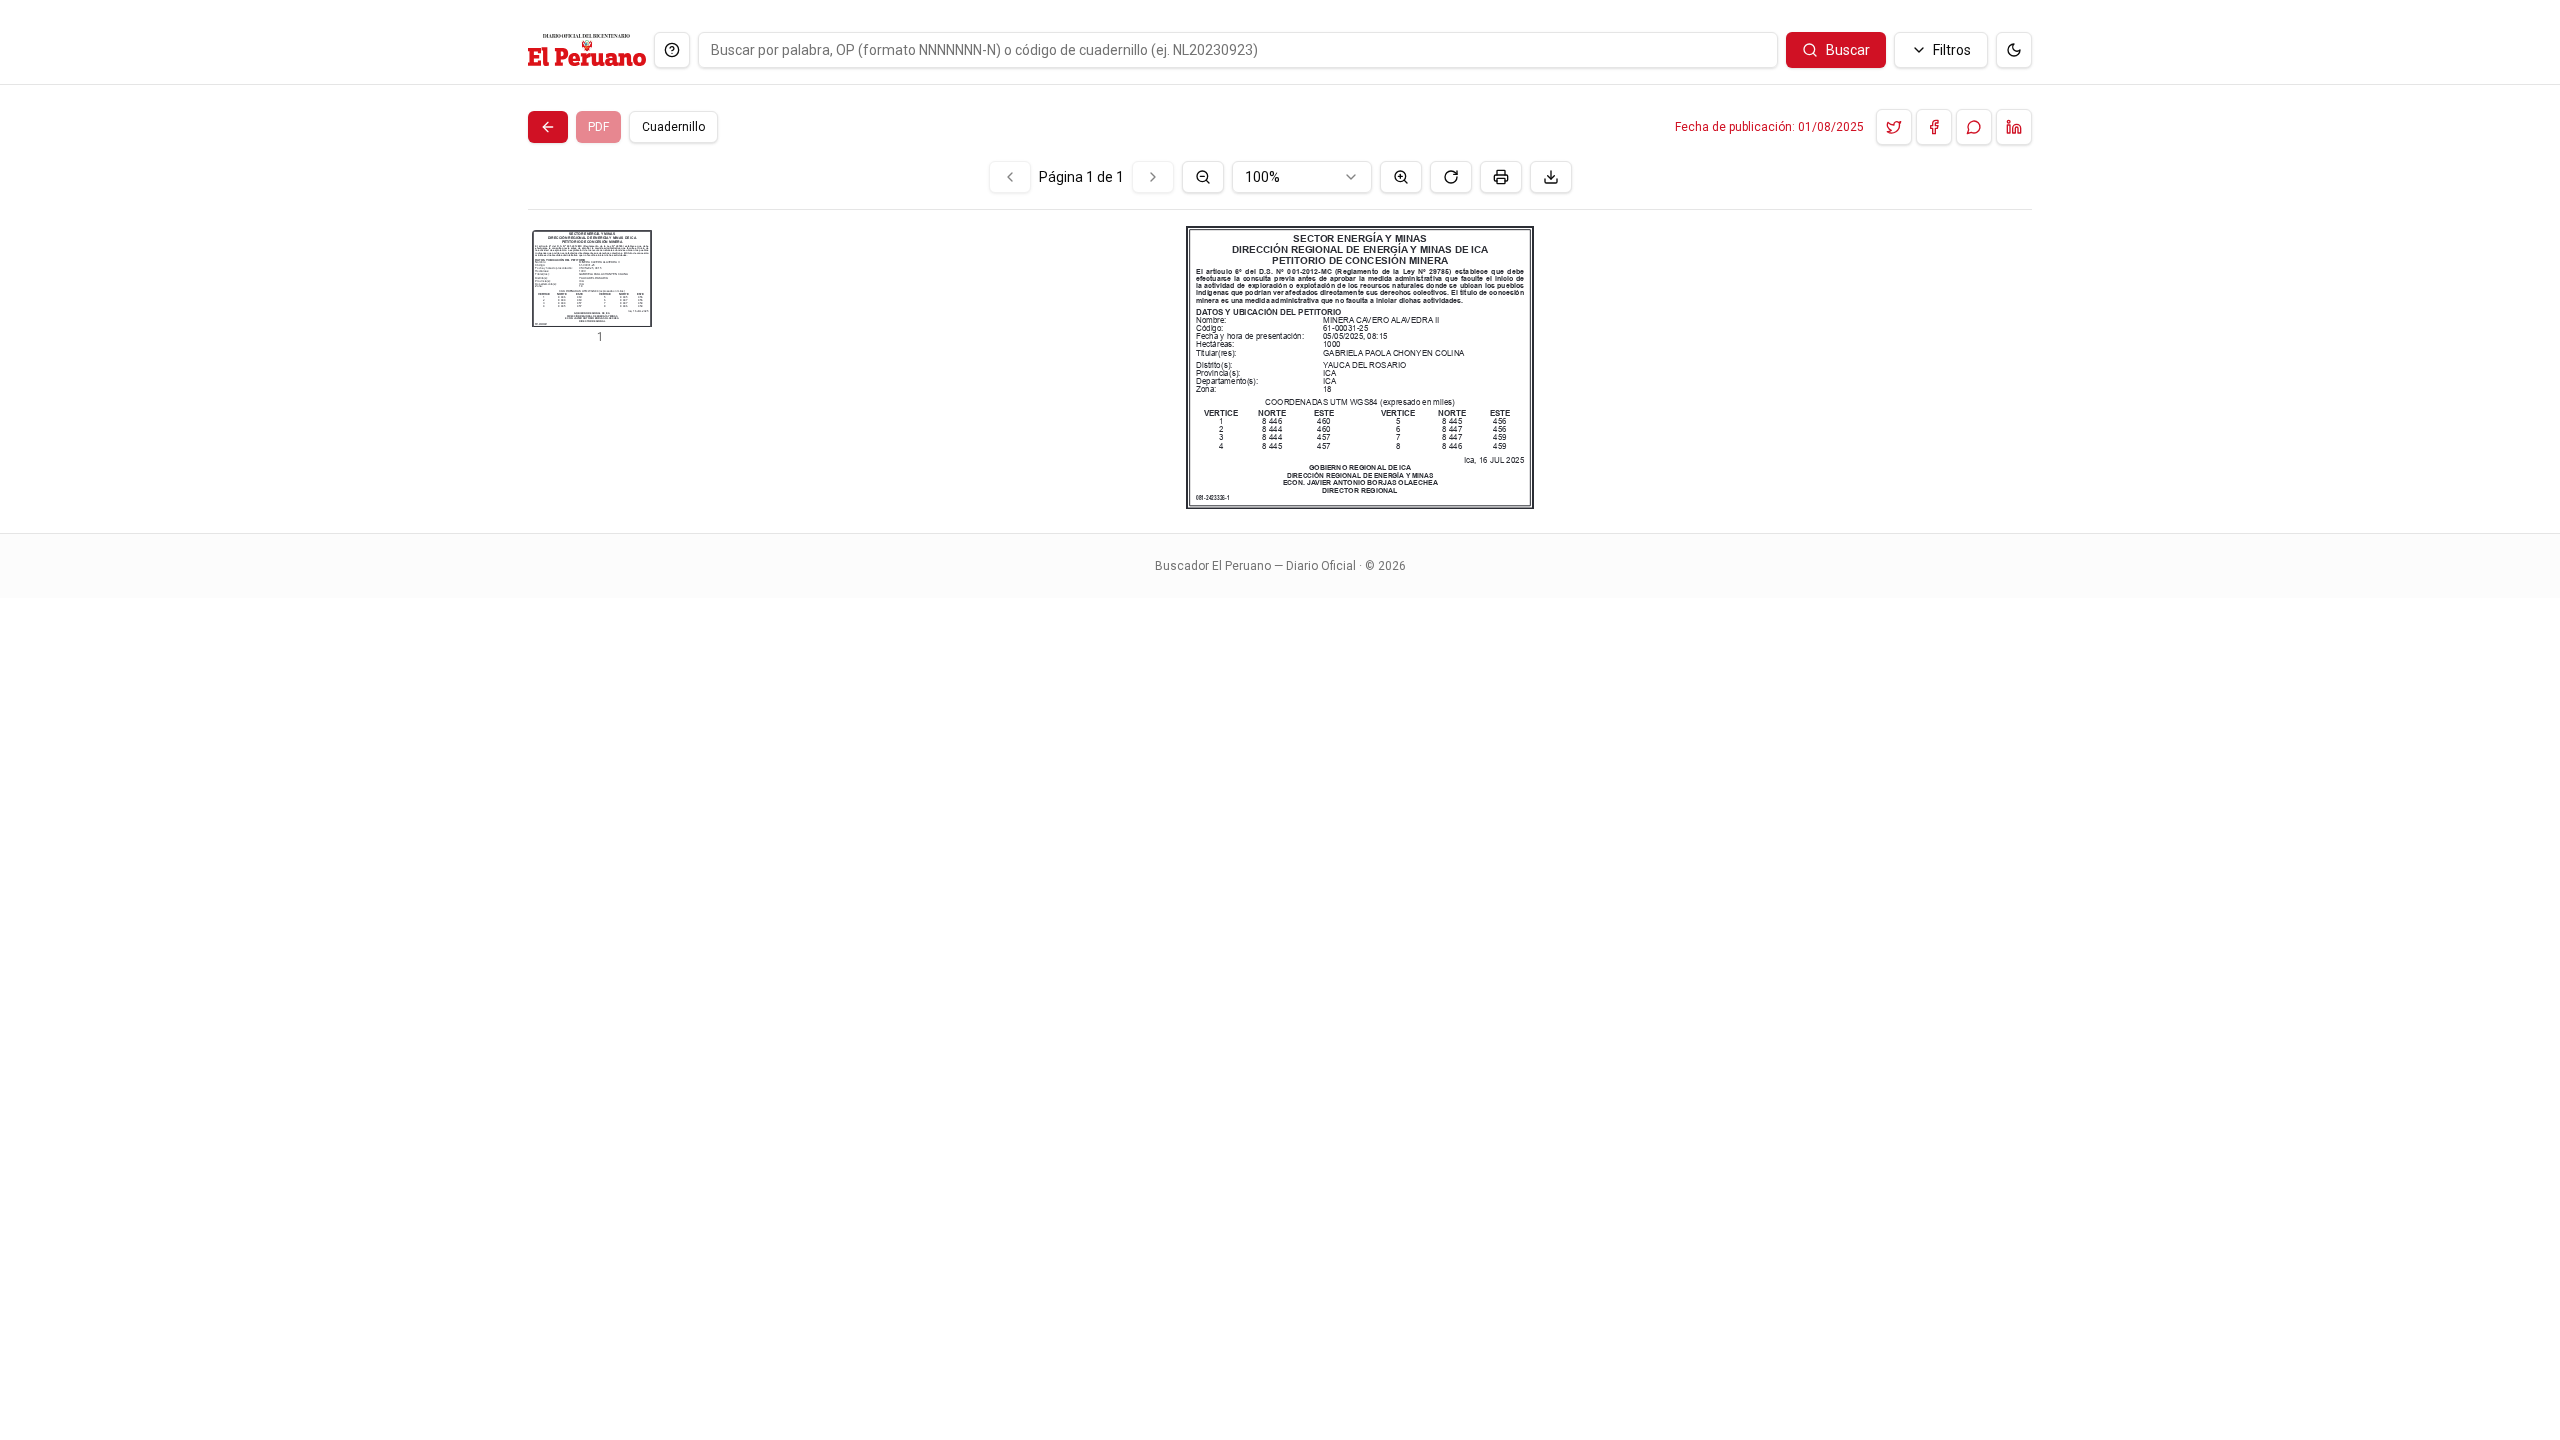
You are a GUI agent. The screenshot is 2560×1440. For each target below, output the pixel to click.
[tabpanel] (1280, 335)
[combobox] (1302, 177)
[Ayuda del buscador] (672, 50)
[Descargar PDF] (1551, 177)
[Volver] (548, 127)
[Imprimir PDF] (1501, 177)
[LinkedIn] (2014, 127)
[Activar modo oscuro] (2014, 50)
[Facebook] (1934, 127)
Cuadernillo (673, 127)
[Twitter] (1894, 127)
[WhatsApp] (1974, 127)
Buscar (1848, 50)
